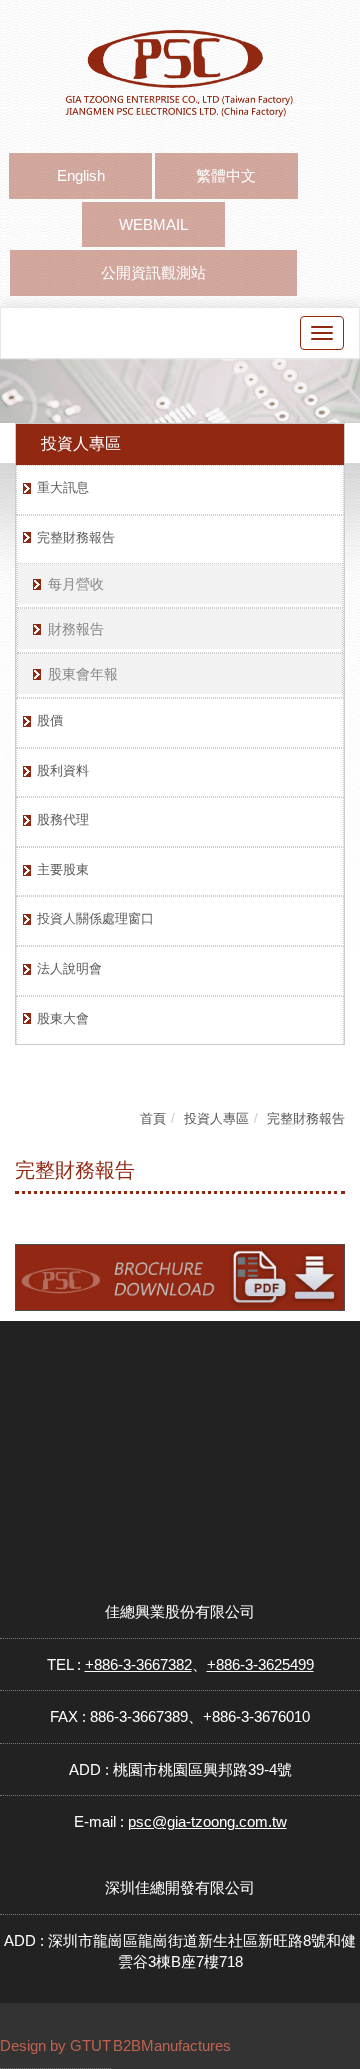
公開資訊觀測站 (153, 272)
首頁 (153, 1118)
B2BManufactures (172, 2045)
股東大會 (63, 1018)
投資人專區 (216, 1118)
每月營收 (76, 584)
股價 (50, 720)
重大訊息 (63, 487)
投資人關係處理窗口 (95, 918)
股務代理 (63, 819)
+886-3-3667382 (138, 1664)
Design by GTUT (55, 2045)
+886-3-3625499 (260, 1664)
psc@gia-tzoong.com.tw (207, 1821)
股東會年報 (83, 674)
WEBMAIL (153, 224)
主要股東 (63, 869)
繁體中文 (226, 175)
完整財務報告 (76, 537)
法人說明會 (69, 968)
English (81, 175)
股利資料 (63, 770)
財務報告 (76, 629)
